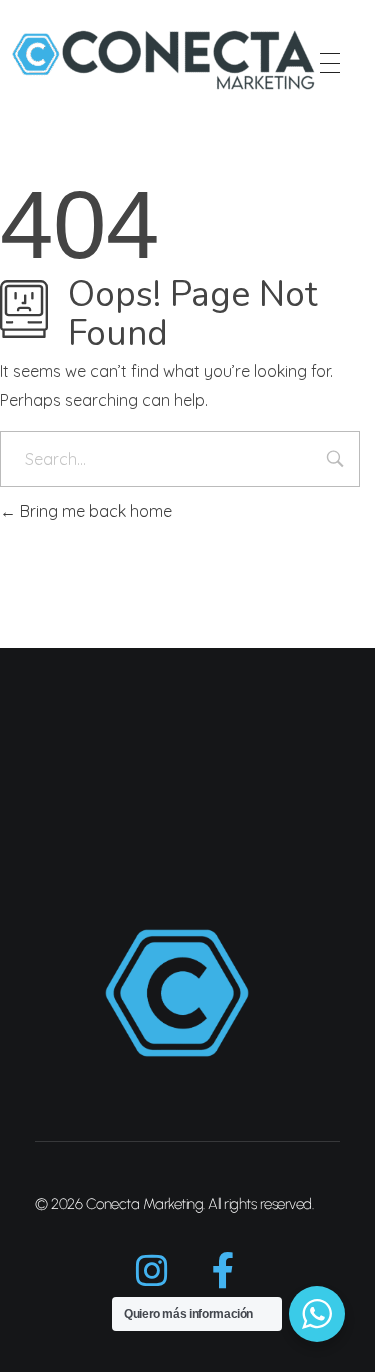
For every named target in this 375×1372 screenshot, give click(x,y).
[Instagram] (152, 1271)
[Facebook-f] (224, 1271)
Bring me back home (94, 511)
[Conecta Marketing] (163, 60)
